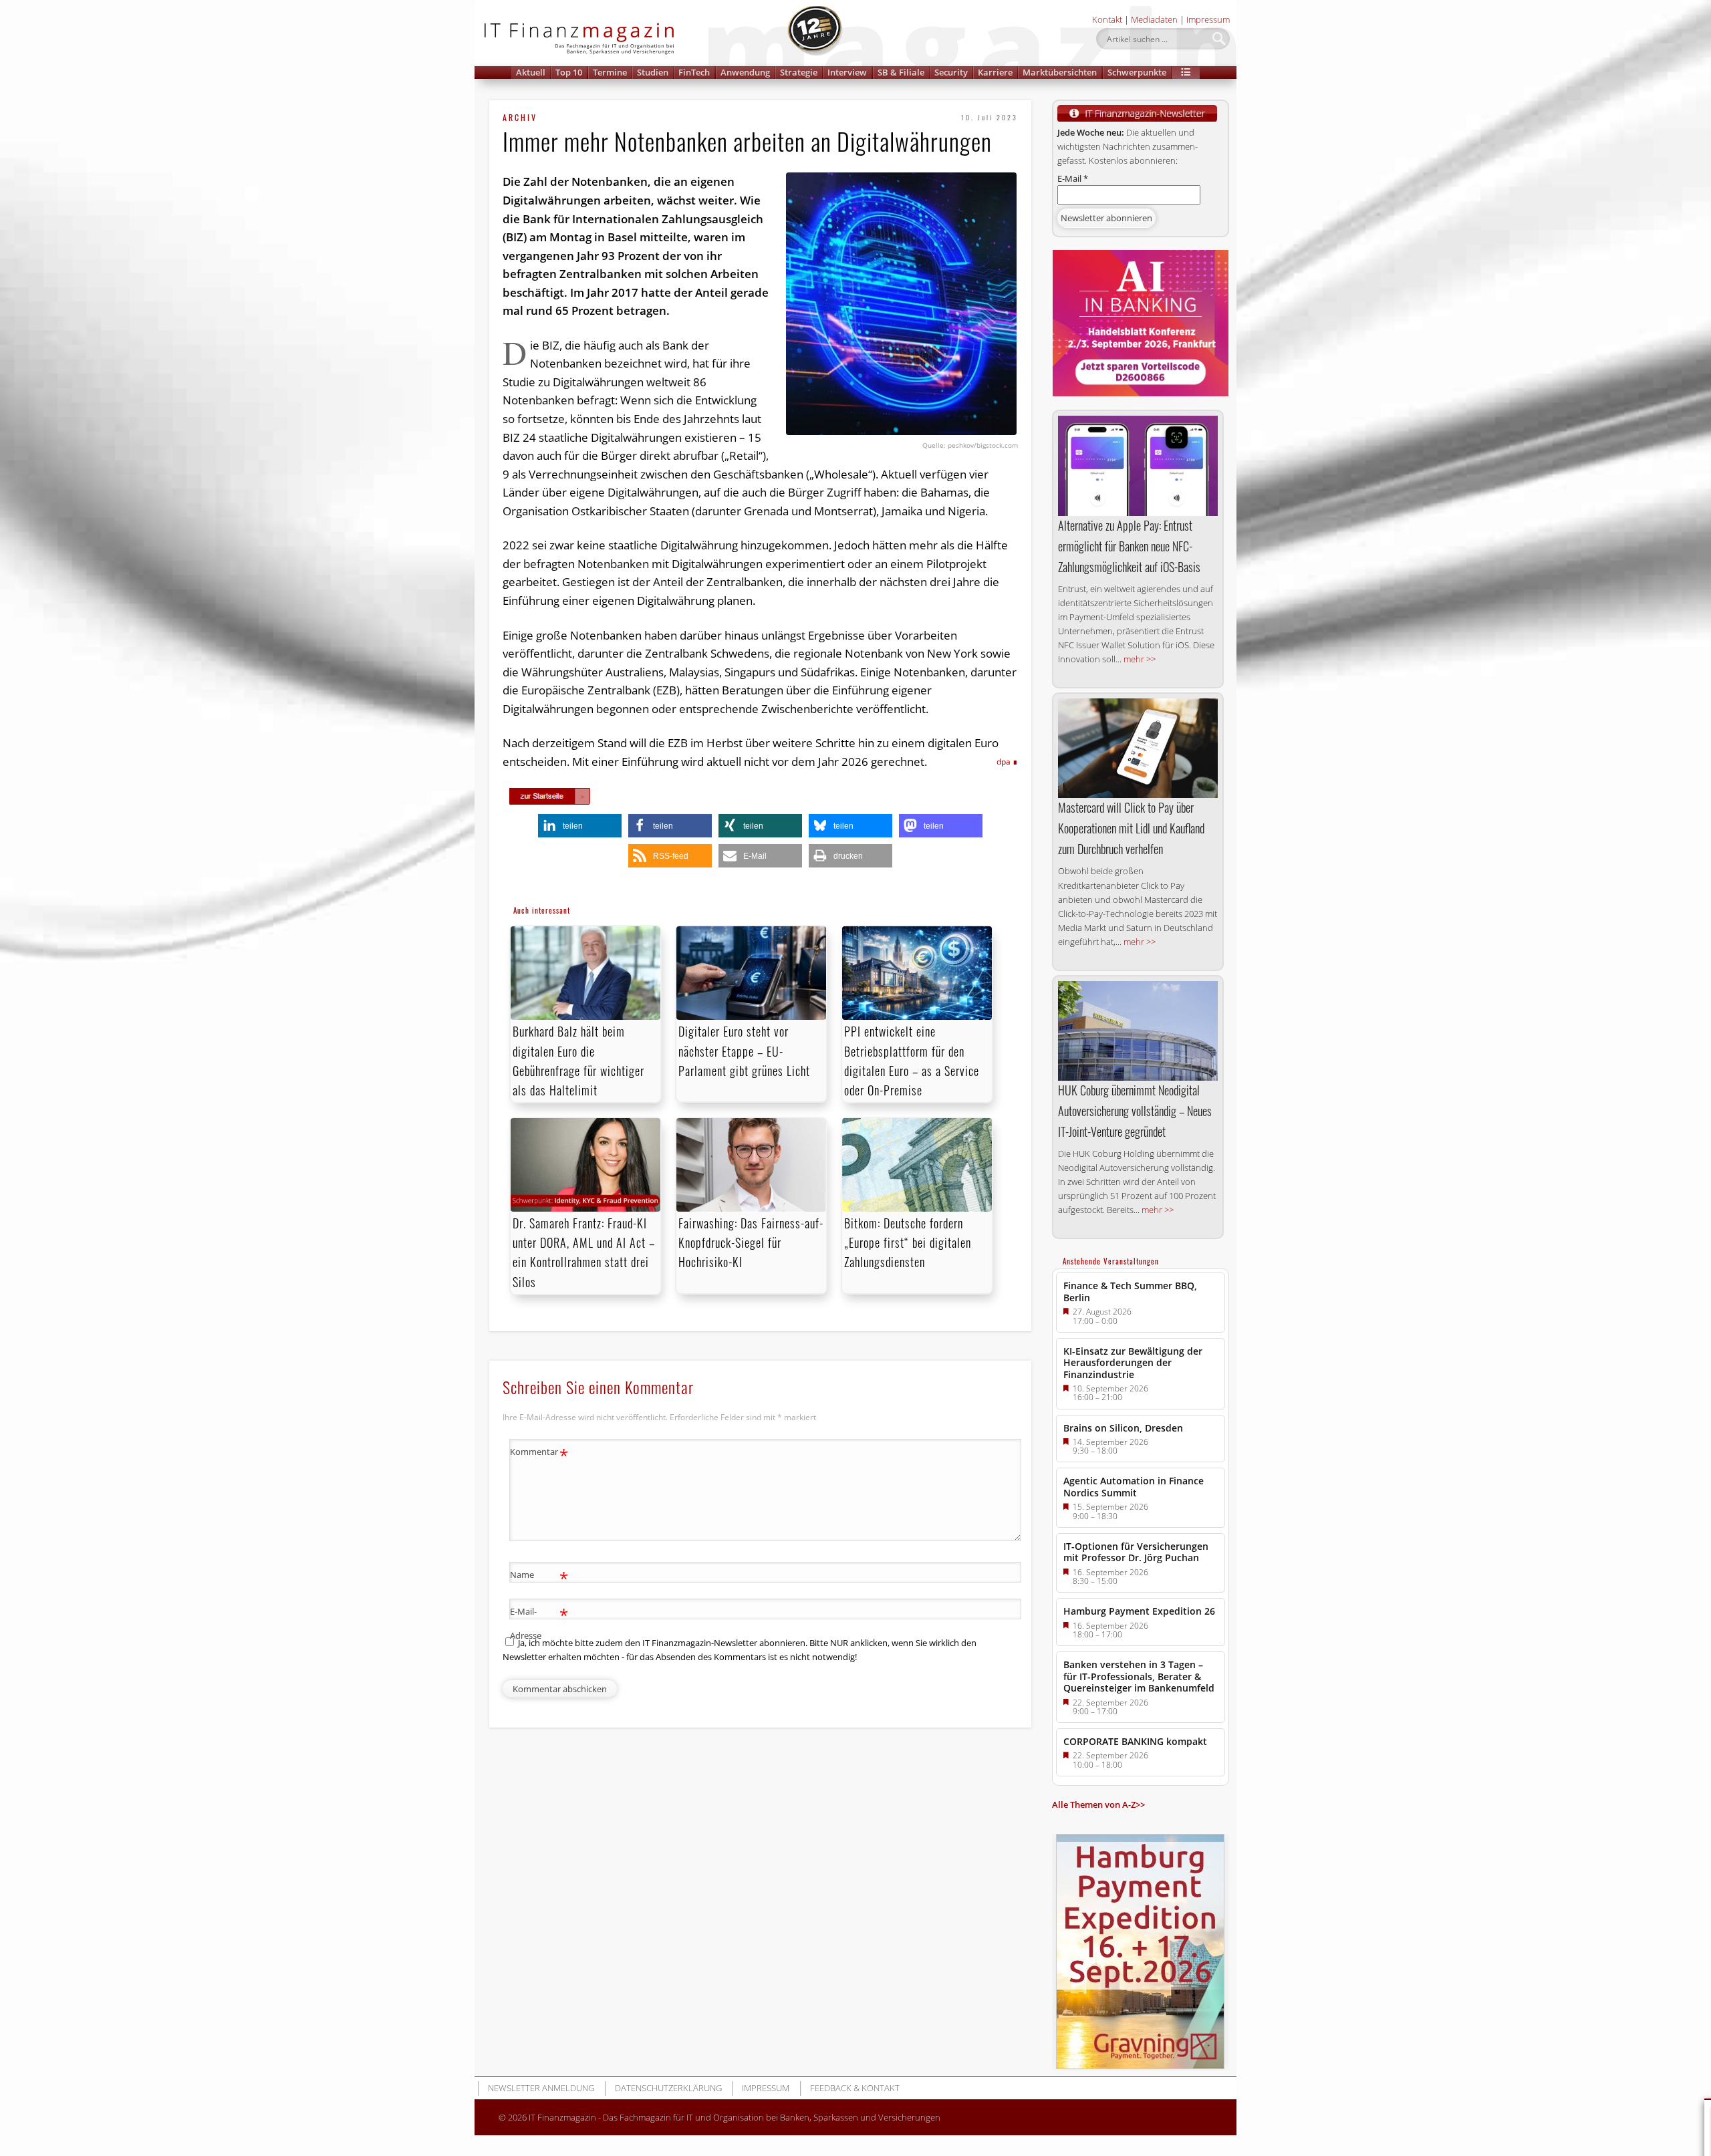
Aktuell (531, 72)
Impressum (1208, 19)
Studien (653, 72)
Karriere (995, 72)
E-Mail (1073, 178)
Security (951, 72)
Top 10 (569, 72)
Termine (610, 72)
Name (539, 1577)
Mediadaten (1154, 19)
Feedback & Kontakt (855, 2088)
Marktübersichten (1060, 72)
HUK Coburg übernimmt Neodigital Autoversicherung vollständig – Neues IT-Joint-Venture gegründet (1135, 1111)
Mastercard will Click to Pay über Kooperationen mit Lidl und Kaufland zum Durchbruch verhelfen (1131, 828)
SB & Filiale (901, 72)
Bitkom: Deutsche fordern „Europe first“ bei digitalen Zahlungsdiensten (908, 1242)
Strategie (799, 72)
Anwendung (745, 72)
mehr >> (1140, 659)
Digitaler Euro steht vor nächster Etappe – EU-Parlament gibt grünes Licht (744, 1051)
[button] (1186, 73)
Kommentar (539, 1454)
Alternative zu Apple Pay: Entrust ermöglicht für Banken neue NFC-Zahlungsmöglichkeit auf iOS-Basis (1129, 546)
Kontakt (1107, 19)
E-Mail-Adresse (539, 1622)
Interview (847, 72)
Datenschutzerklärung (668, 2088)
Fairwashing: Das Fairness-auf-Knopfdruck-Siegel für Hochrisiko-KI (751, 1242)
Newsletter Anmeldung (541, 2088)
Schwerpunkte (1137, 72)
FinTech (694, 72)
